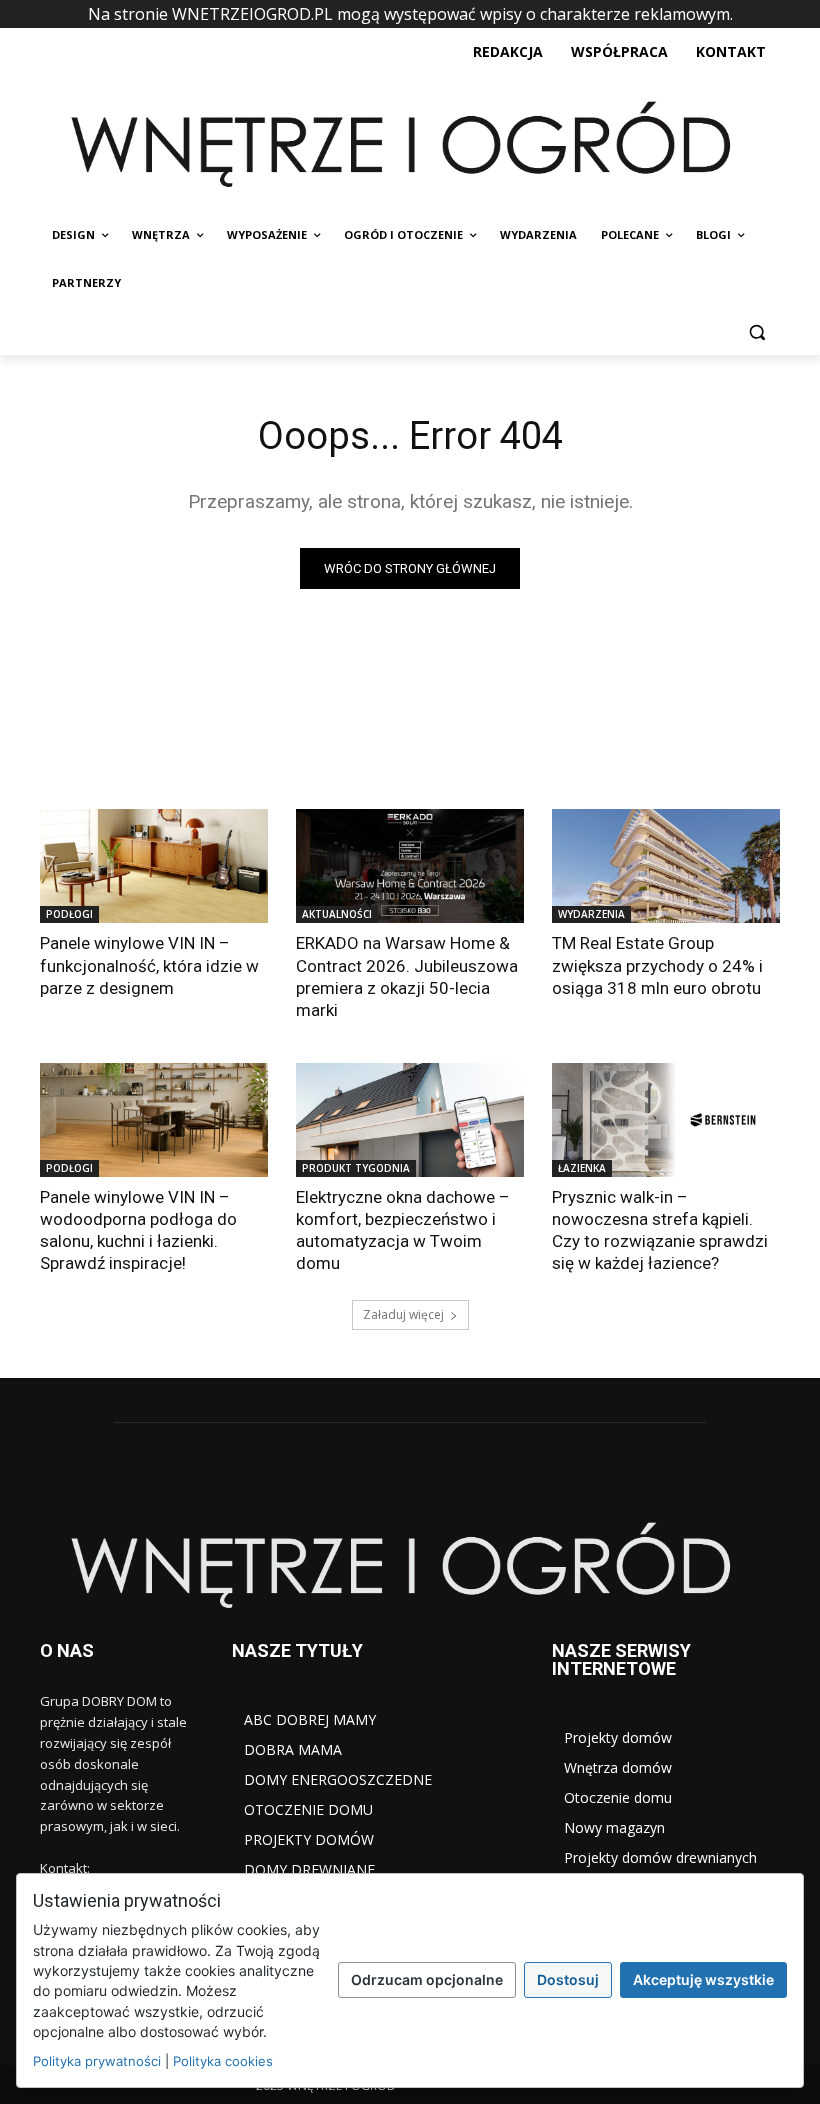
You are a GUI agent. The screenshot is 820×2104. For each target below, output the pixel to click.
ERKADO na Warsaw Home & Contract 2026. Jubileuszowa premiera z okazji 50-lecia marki (407, 976)
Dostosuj (568, 1979)
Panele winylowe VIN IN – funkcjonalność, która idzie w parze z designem (149, 965)
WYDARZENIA (591, 914)
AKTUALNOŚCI (337, 914)
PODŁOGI (69, 914)
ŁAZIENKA (582, 1168)
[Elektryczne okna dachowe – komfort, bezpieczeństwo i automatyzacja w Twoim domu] (410, 1120)
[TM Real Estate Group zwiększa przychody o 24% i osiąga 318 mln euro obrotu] (666, 866)
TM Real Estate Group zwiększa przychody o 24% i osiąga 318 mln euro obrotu (657, 965)
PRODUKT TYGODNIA (356, 1168)
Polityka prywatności (97, 2061)
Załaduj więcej (403, 1314)
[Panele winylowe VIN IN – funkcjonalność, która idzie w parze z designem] (154, 866)
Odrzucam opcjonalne (427, 1979)
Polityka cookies (223, 2061)
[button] (756, 331)
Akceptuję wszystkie (703, 1979)
